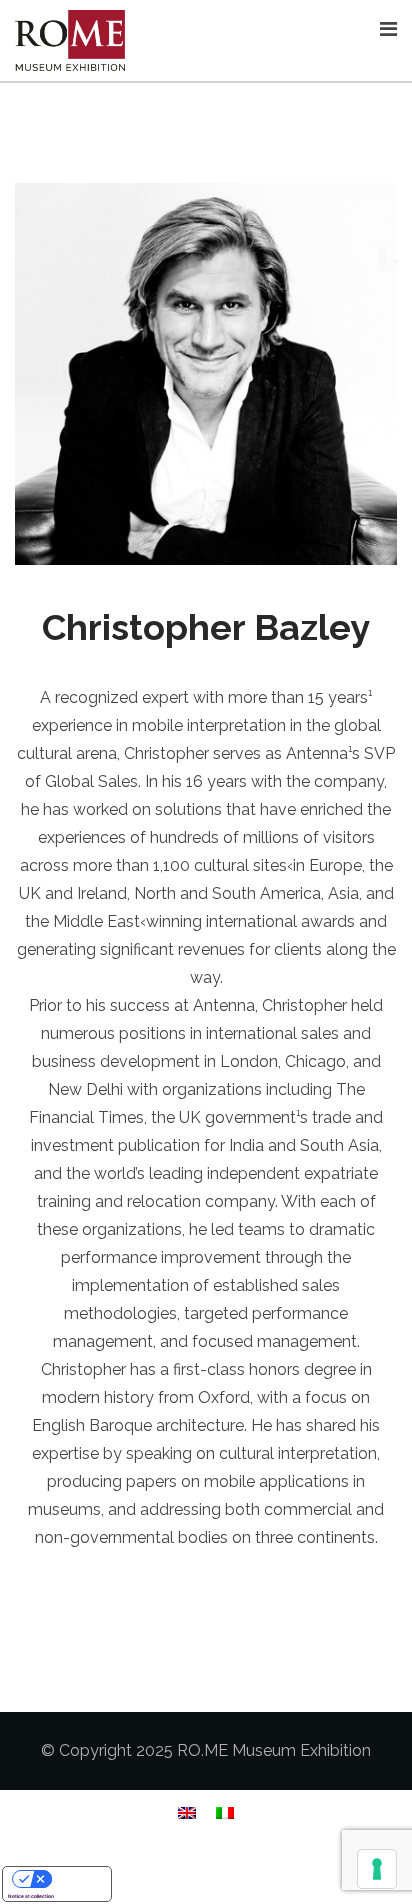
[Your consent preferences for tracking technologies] (377, 1869)
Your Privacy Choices (77, 1878)
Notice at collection (31, 1896)
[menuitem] (187, 1812)
